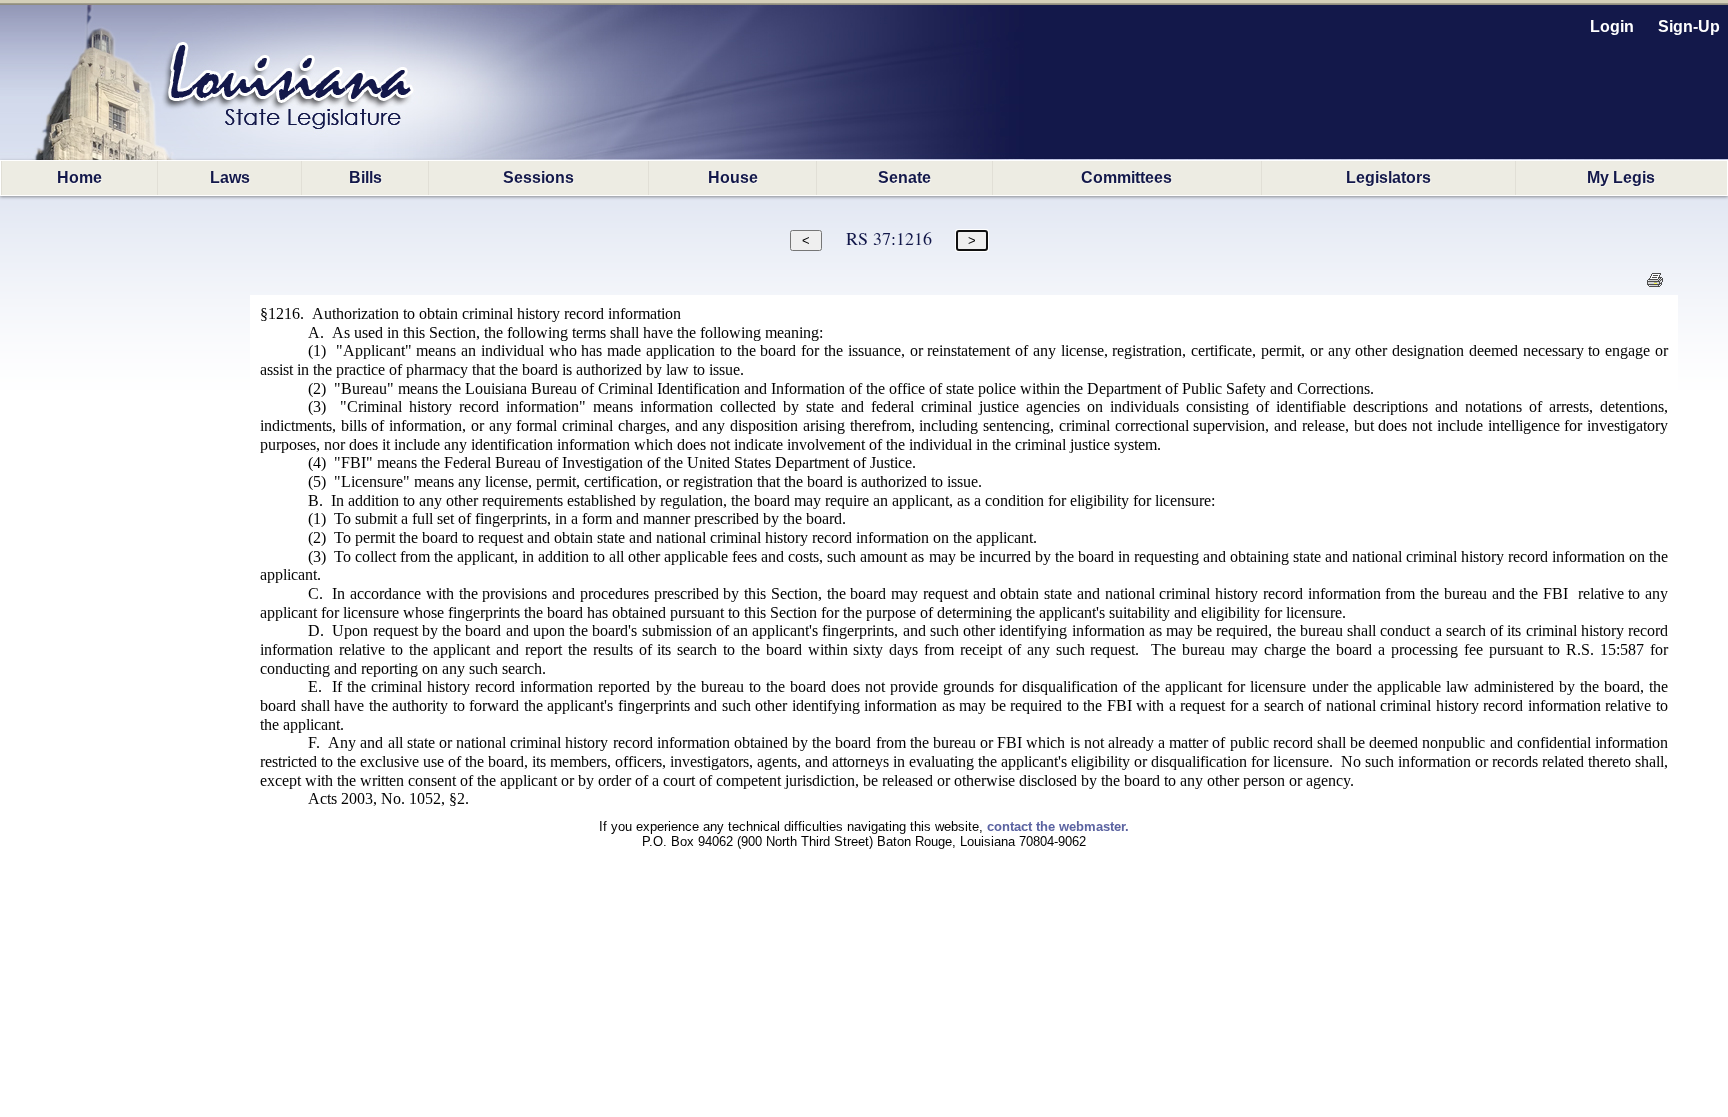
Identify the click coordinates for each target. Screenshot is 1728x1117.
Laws (230, 177)
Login (1612, 26)
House (733, 177)
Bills (365, 177)
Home (79, 177)
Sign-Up (1689, 26)
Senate (904, 177)
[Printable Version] (1654, 285)
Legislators (1388, 177)
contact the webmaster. (1058, 826)
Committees (1126, 177)
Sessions (538, 177)
